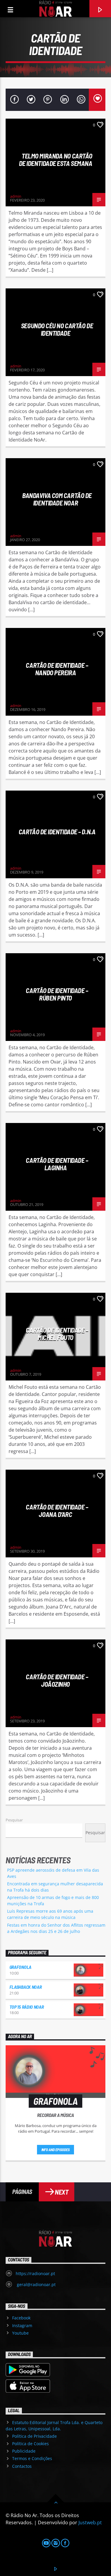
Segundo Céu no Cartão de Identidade (57, 329)
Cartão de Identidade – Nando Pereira (57, 669)
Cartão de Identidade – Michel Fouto (57, 1334)
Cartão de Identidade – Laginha (57, 1164)
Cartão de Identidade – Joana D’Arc (57, 1511)
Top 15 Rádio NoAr (27, 2007)
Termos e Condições (32, 2458)
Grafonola (20, 1967)
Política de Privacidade (34, 2436)
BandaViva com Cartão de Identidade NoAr (57, 499)
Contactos (22, 2466)
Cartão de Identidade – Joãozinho (57, 1680)
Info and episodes (56, 2150)
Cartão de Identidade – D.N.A (57, 832)
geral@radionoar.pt (36, 2284)
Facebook (21, 2318)
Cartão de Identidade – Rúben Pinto (57, 994)
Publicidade (24, 2451)
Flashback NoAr (26, 1987)
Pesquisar (14, 1820)
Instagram (22, 2326)
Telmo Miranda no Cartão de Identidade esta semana (56, 160)
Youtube (20, 2333)
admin (16, 196)
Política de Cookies (30, 2444)
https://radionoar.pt (35, 2273)
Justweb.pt (90, 2522)
